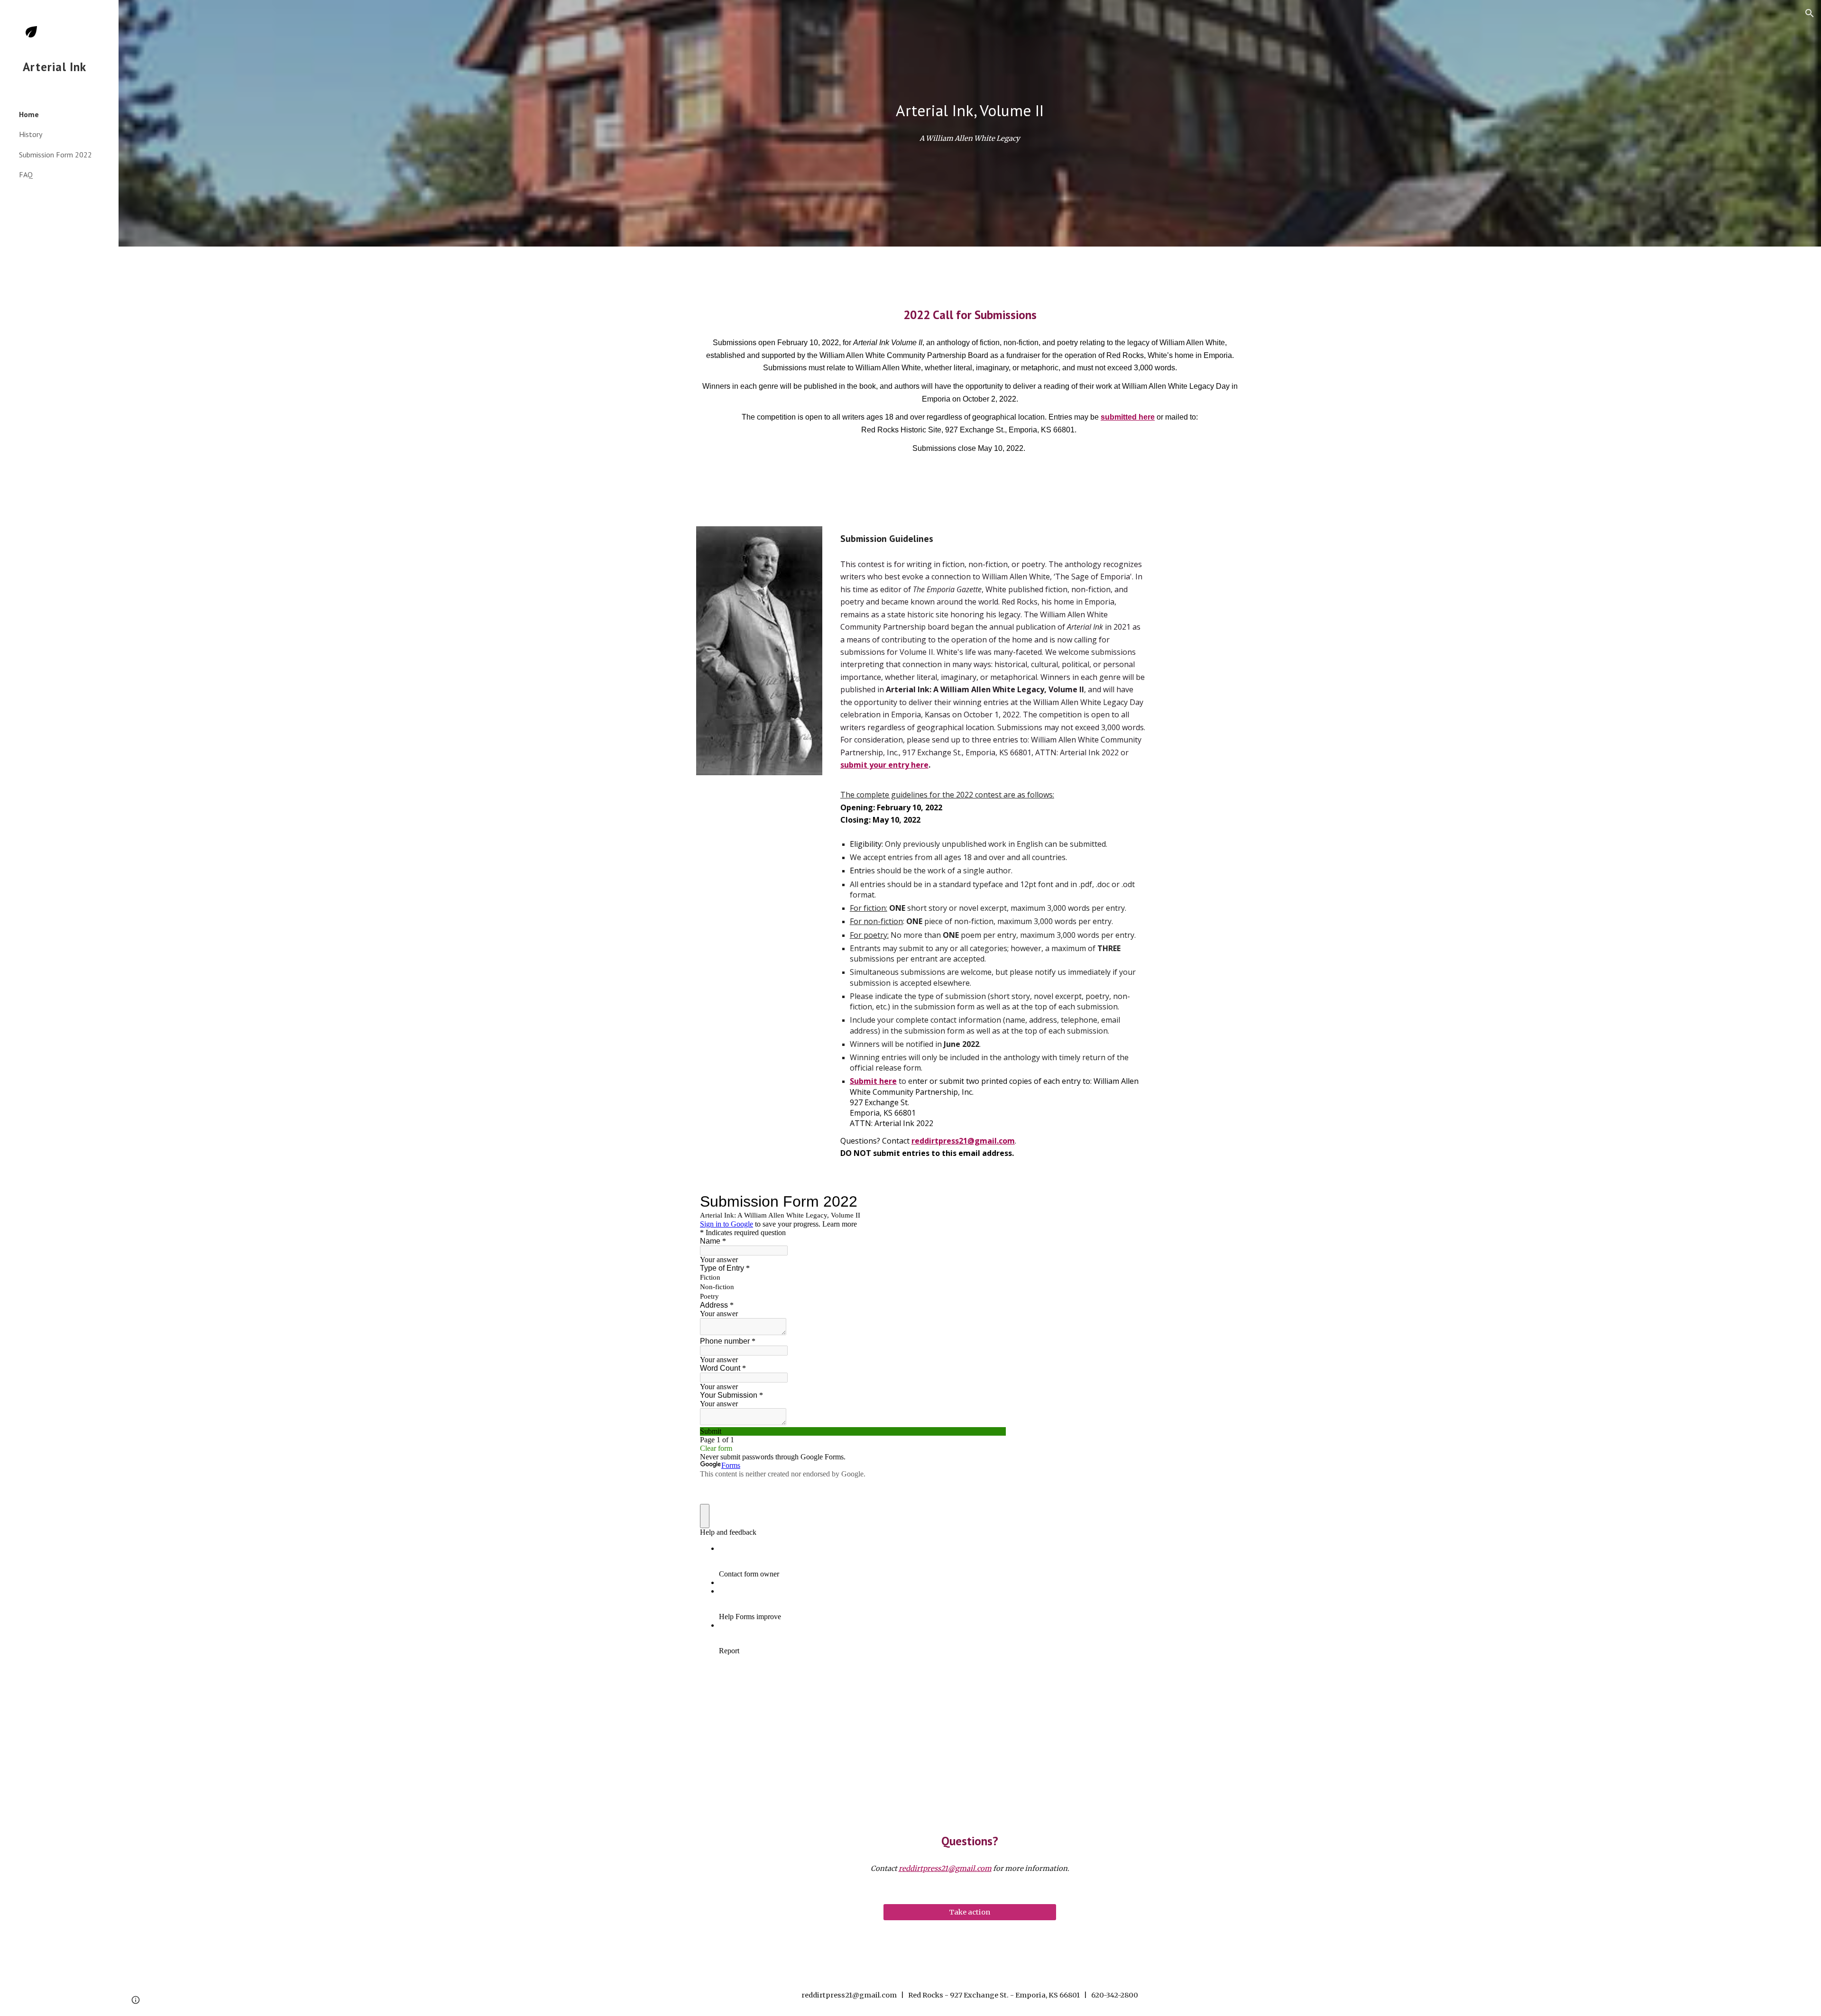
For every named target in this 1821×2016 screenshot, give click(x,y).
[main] (970, 111)
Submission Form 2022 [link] (55, 155)
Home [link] (29, 114)
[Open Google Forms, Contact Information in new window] (992, 1201)
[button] (1810, 13)
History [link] (31, 134)
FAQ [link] (26, 174)
